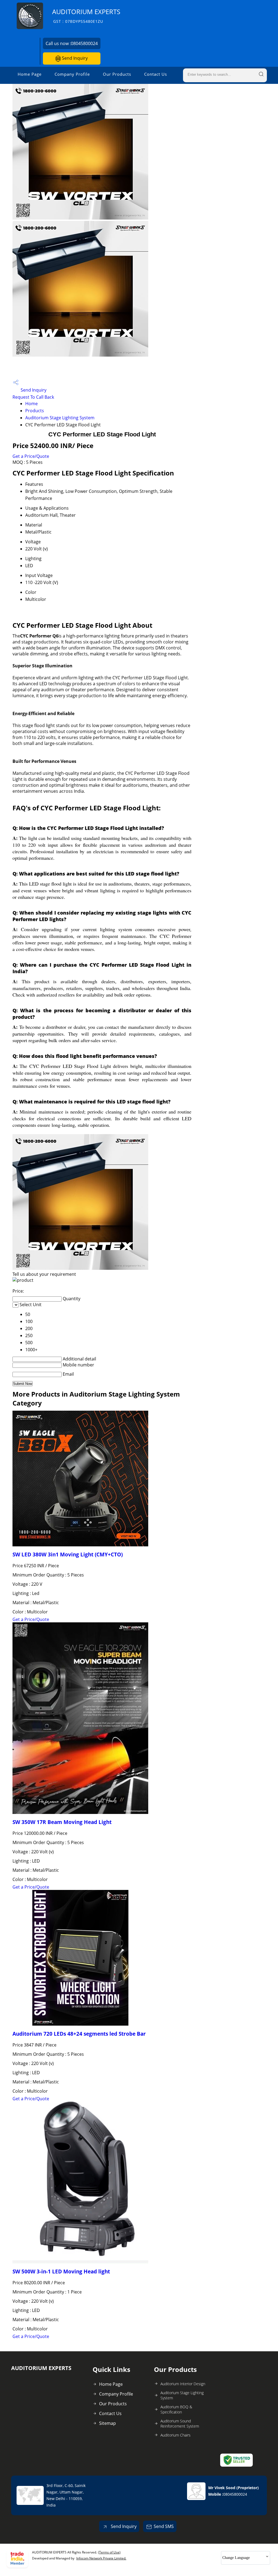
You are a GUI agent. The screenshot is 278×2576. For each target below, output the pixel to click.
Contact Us (156, 74)
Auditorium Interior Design (183, 2384)
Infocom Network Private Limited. (101, 2558)
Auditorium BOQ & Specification (176, 2409)
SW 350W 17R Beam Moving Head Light (62, 1822)
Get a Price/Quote (31, 456)
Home (31, 404)
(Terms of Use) (109, 2552)
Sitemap (108, 2423)
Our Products (117, 74)
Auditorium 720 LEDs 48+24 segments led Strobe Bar (79, 2034)
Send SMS (164, 2526)
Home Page (30, 74)
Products (35, 411)
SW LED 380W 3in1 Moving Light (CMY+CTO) (68, 1554)
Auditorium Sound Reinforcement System (180, 2423)
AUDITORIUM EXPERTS (86, 16)
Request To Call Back (33, 397)
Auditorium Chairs (176, 2435)
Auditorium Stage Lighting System (60, 418)
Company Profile (72, 74)
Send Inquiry (74, 58)
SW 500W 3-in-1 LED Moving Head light (61, 2271)
